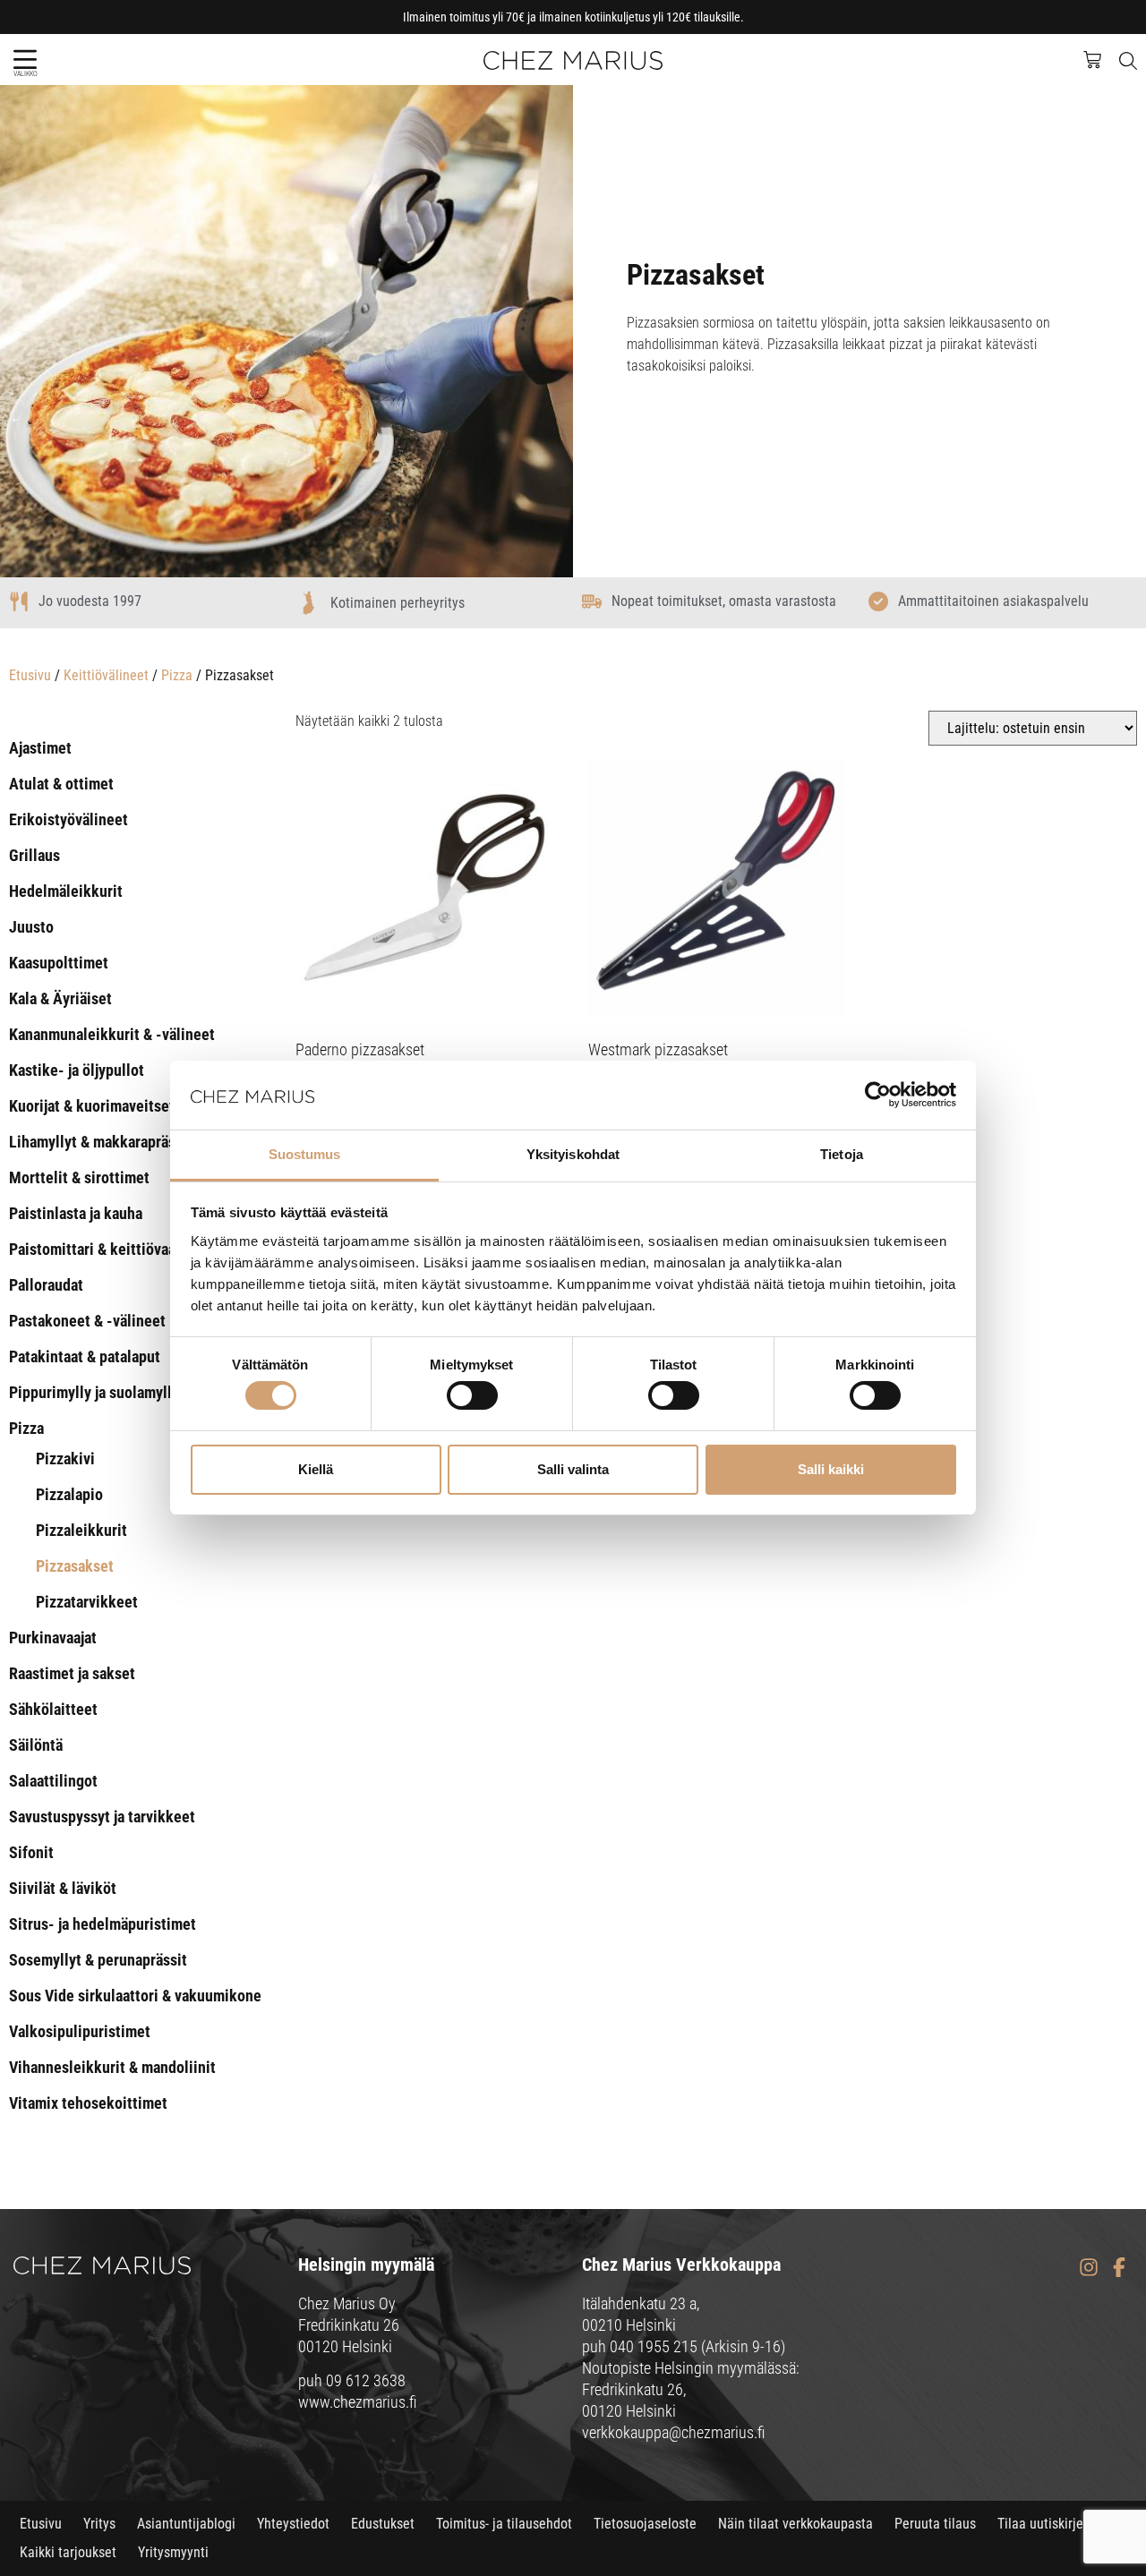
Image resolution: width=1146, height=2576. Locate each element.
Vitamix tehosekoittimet (88, 2103)
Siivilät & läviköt (63, 1888)
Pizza (177, 675)
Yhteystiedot (293, 2524)
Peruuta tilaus (935, 2524)
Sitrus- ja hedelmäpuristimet (103, 1924)
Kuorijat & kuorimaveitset (92, 1106)
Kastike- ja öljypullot (77, 1070)
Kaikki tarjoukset (68, 2552)
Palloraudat (46, 1285)
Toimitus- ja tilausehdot (504, 2524)
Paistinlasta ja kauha (76, 1213)
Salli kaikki (831, 1469)
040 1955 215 (654, 2346)
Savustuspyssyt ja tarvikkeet (102, 1817)
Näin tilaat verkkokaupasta (795, 2524)
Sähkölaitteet (53, 1709)
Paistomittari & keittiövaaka (100, 1249)
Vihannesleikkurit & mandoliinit (112, 2067)
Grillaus (34, 855)
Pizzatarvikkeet (87, 1602)
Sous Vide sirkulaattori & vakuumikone (135, 1996)
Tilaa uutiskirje (1040, 2524)
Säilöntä (36, 1745)
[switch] (472, 1395)
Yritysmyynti (173, 2552)
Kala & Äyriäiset (60, 998)
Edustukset (383, 2524)
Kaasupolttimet (59, 963)
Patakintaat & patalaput (85, 1356)
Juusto (31, 927)
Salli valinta (573, 1469)
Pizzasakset (75, 1566)
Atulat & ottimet (61, 784)
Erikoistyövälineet (68, 819)
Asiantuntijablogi (186, 2524)
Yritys (99, 2524)
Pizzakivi (65, 1459)
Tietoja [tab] (842, 1154)
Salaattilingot (53, 1781)
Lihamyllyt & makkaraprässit (101, 1142)
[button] (25, 60)
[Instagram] (1088, 2268)
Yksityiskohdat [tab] (573, 1154)
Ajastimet (40, 748)
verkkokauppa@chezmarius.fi (674, 2432)
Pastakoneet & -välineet (87, 1321)
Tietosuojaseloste (645, 2524)
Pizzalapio (69, 1494)
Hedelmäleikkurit (66, 891)
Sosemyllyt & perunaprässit (98, 1960)
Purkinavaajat (53, 1638)
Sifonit (31, 1852)
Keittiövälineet (106, 675)
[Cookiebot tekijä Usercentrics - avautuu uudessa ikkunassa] (878, 1095)
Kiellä (316, 1469)
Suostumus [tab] (305, 1154)
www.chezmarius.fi (358, 2402)
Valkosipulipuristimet (80, 2031)
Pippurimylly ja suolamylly (94, 1392)
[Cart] (1101, 58)
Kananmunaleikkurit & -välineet (112, 1034)
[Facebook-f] (1119, 2268)
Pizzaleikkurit (81, 1530)
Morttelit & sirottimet (79, 1177)
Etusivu (30, 675)
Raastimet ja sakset (72, 1673)
